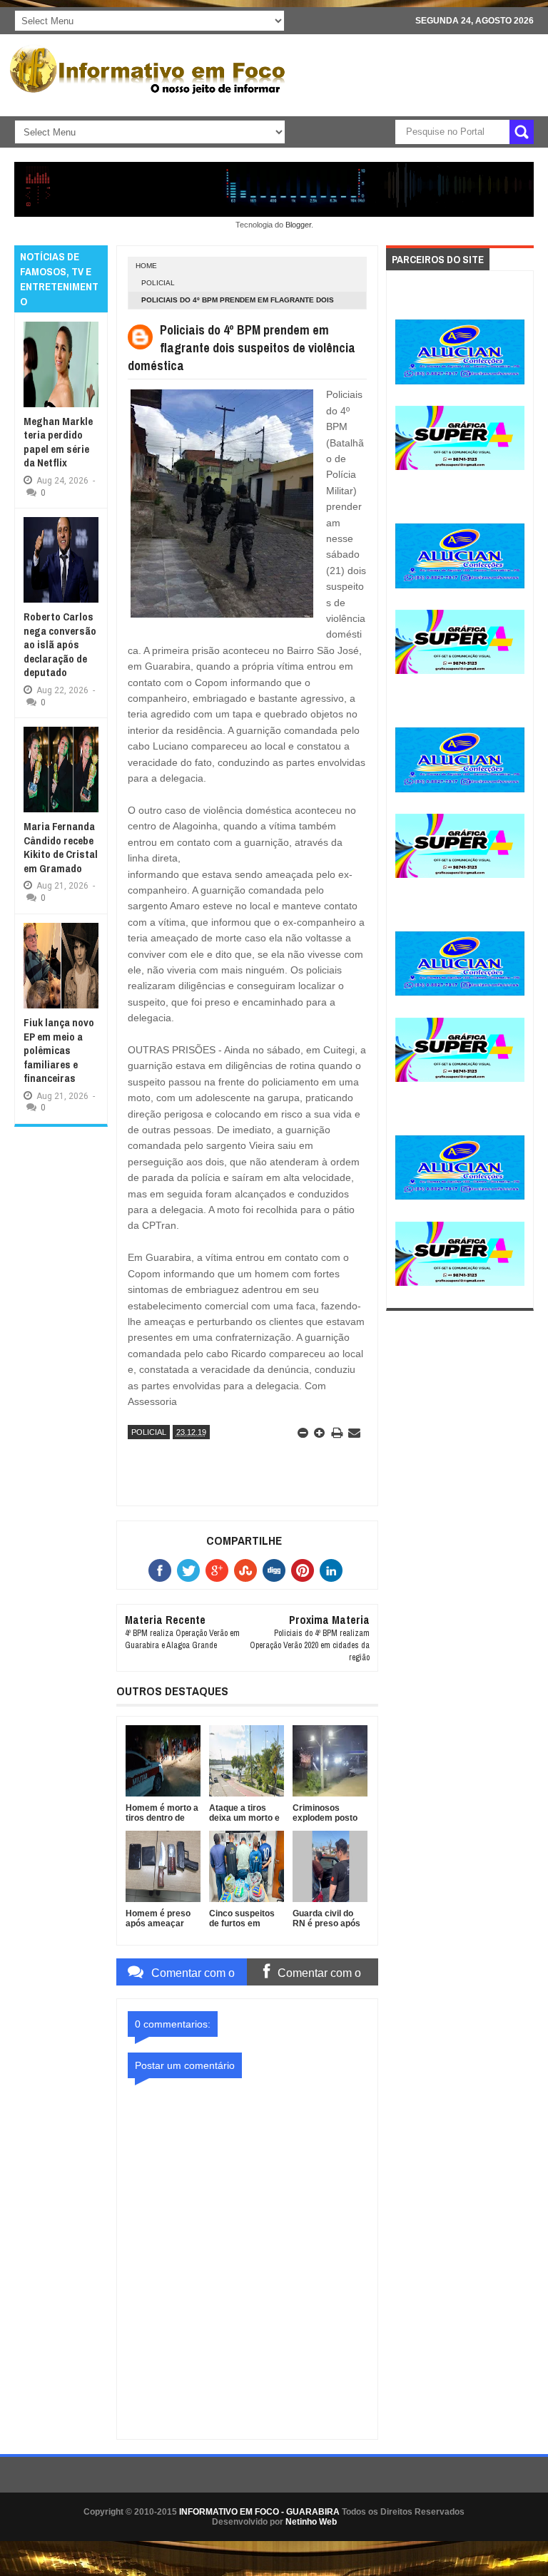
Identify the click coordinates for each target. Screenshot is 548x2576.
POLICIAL (158, 283)
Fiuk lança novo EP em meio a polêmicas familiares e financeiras (59, 1050)
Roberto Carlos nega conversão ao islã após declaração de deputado (60, 644)
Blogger (298, 225)
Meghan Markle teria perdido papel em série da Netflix (58, 442)
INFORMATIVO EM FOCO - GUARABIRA (259, 2512)
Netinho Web (311, 2522)
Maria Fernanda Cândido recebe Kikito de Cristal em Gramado (61, 847)
